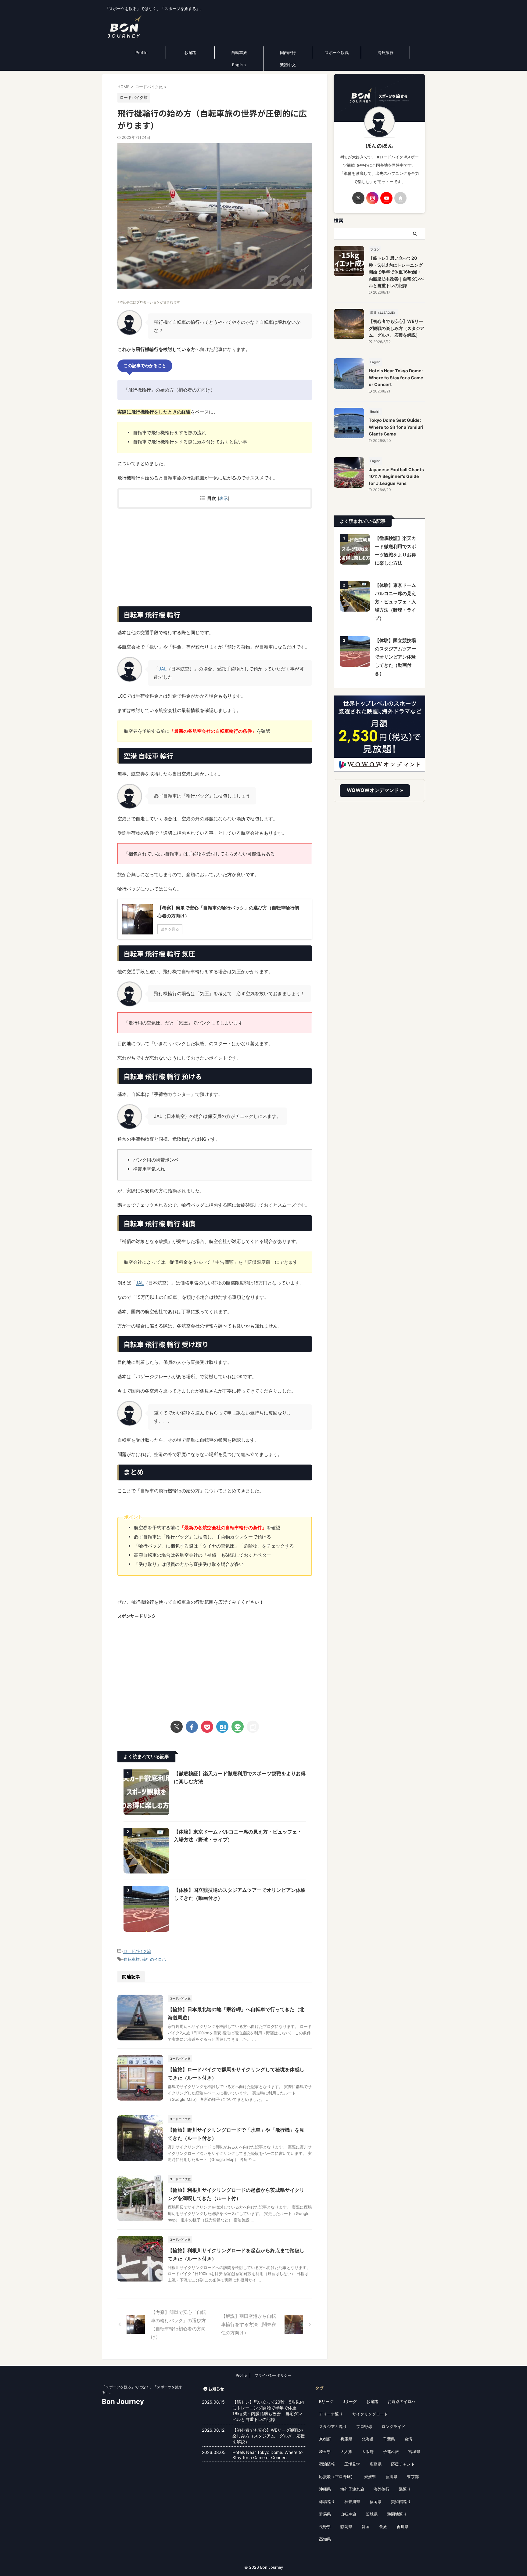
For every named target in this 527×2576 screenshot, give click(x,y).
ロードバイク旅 (137, 1951)
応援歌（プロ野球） (337, 2477)
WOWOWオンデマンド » (375, 790)
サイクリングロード (370, 2414)
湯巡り (405, 2489)
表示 (224, 498)
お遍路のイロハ (402, 2401)
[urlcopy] (253, 1727)
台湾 (408, 2439)
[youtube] (386, 198)
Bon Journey (123, 2401)
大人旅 (346, 2451)
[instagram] (372, 198)
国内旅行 (288, 52)
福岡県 (376, 2502)
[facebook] (192, 1727)
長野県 (325, 2527)
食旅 (383, 2527)
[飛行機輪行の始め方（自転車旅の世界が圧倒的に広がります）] (222, 1727)
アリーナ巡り (331, 2414)
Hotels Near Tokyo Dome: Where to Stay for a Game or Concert (396, 378)
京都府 (325, 2439)
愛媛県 (370, 2477)
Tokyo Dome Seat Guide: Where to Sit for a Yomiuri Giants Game (396, 427)
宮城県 (414, 2451)
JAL (163, 669)
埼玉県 (325, 2451)
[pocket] (207, 1727)
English (239, 65)
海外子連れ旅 (352, 2489)
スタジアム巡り (333, 2426)
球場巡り (327, 2502)
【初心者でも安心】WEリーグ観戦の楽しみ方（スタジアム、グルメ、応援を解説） (396, 328)
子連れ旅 (391, 2451)
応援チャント (403, 2464)
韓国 (366, 2527)
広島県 (376, 2464)
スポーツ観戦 (337, 52)
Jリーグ (350, 2401)
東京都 (413, 2477)
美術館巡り (401, 2502)
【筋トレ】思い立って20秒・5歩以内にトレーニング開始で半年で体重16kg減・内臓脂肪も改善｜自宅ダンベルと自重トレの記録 (396, 272)
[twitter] (177, 1727)
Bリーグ (326, 2401)
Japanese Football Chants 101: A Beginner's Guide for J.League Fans (396, 476)
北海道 (368, 2439)
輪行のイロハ (154, 1959)
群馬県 (325, 2514)
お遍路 (190, 52)
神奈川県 (352, 2502)
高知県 (325, 2539)
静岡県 (346, 2527)
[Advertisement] (215, 558)
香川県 (402, 2527)
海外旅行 (385, 52)
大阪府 (368, 2451)
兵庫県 (346, 2439)
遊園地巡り (397, 2514)
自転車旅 (239, 52)
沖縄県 (325, 2489)
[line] (238, 1727)
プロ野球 (364, 2426)
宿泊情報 (327, 2464)
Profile (142, 52)
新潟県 (391, 2477)
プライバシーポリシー (273, 2375)
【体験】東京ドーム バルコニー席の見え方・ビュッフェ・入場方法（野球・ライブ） (395, 602)
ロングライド (393, 2426)
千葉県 (389, 2439)
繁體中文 (288, 65)
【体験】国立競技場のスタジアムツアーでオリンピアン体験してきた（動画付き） (395, 657)
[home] (400, 198)
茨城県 (372, 2514)
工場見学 (352, 2464)
